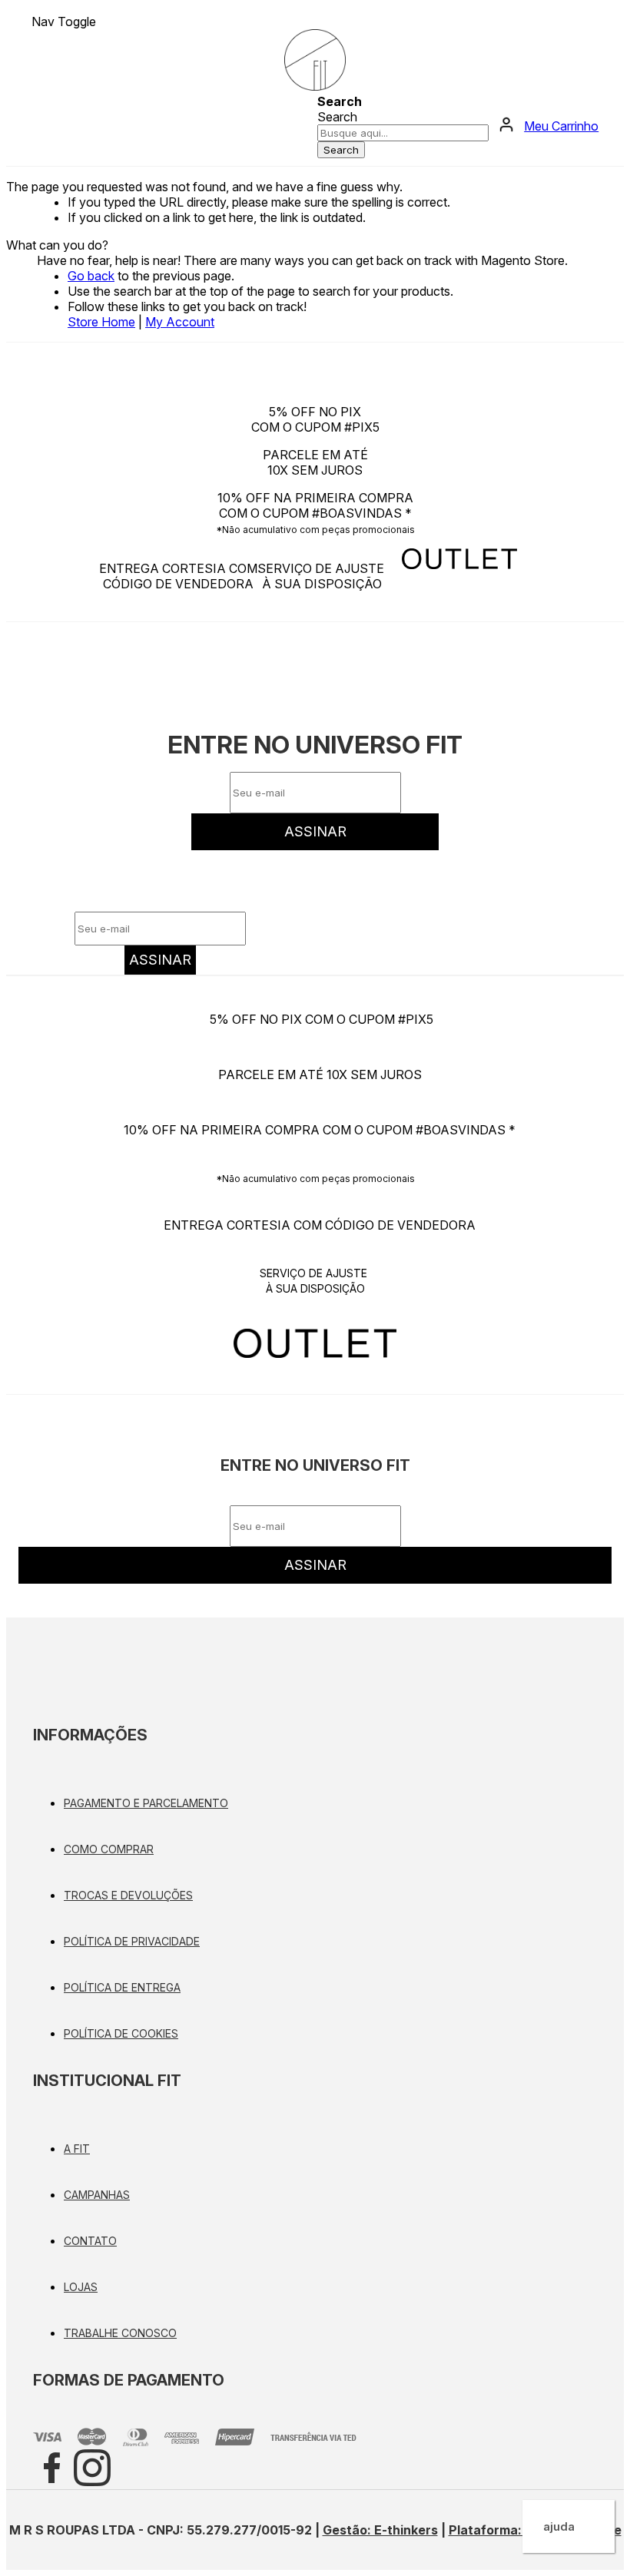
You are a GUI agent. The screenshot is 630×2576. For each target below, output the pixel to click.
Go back (91, 276)
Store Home (101, 322)
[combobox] (403, 133)
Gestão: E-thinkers (380, 2530)
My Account (180, 322)
